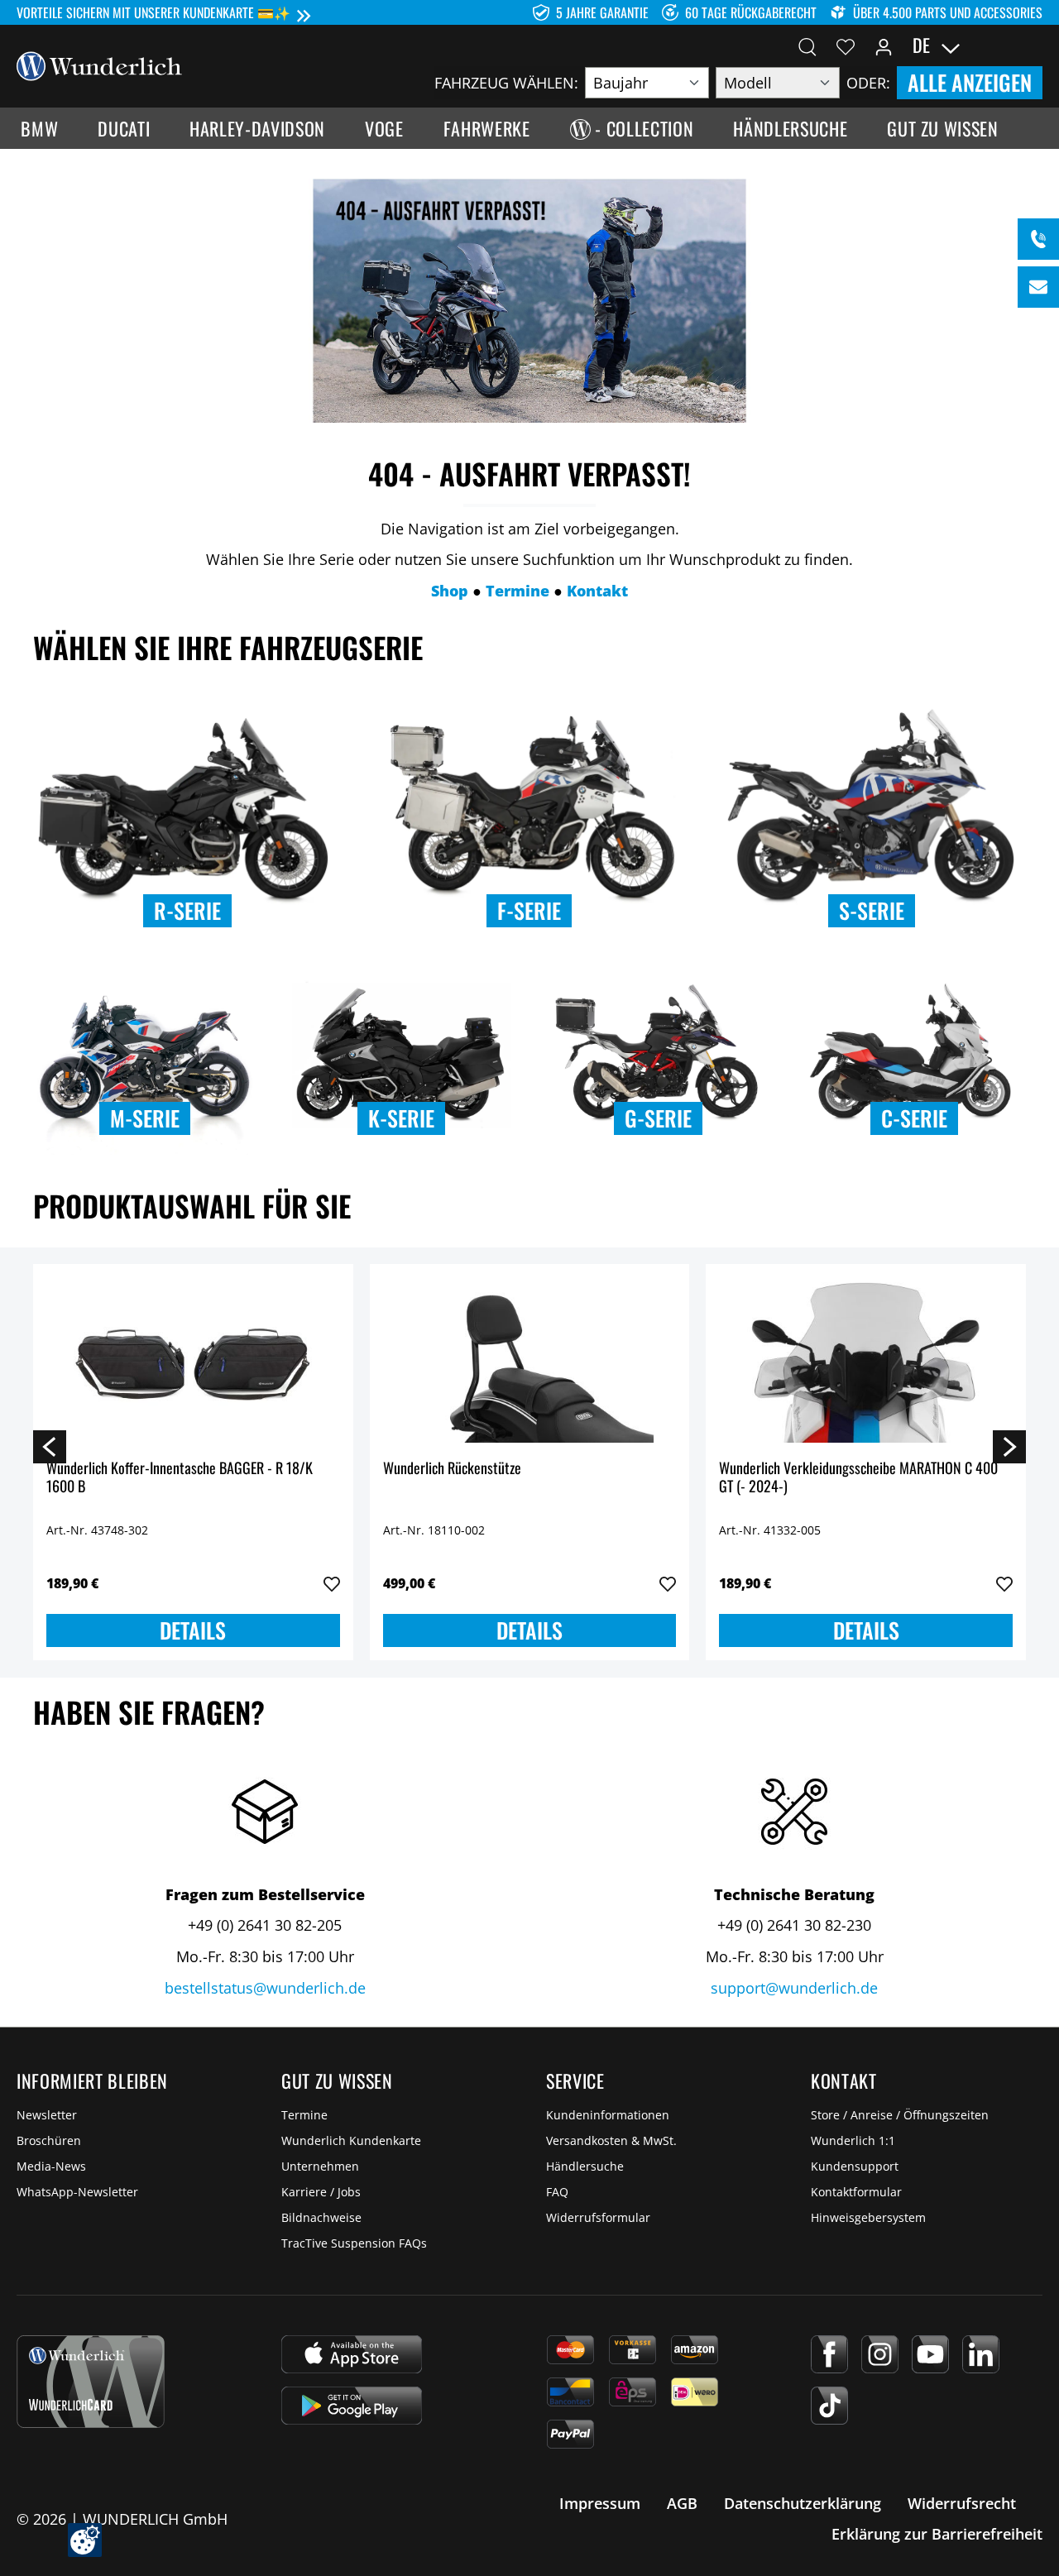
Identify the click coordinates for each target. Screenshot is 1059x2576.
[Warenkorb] (1033, 45)
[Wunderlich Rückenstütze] (530, 1360)
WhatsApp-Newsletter (77, 2192)
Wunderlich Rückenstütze (452, 1469)
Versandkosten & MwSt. (611, 2140)
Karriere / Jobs (321, 2192)
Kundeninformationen (608, 2115)
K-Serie (401, 1118)
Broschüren (49, 2140)
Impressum (600, 2503)
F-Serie (529, 910)
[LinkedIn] (981, 2354)
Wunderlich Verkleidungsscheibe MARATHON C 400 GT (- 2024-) (858, 1478)
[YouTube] (930, 2354)
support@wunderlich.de (794, 1988)
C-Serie (914, 1118)
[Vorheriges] (50, 1446)
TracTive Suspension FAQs (354, 2243)
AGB (682, 2503)
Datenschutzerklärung (803, 2503)
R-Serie (187, 910)
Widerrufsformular (598, 2217)
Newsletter (47, 2115)
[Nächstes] (1009, 1446)
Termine (304, 2115)
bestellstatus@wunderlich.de (265, 1988)
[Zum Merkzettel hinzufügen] (332, 1584)
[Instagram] (880, 2354)
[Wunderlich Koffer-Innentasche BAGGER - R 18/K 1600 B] (193, 1360)
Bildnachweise (321, 2217)
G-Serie (658, 1118)
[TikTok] (829, 2406)
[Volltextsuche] (807, 45)
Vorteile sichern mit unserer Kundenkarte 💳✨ (153, 12)
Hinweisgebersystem (868, 2217)
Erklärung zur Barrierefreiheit (937, 2534)
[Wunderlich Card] (91, 2382)
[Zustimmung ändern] (85, 2540)
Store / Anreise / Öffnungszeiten (900, 2115)
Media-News (51, 2166)
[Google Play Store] (352, 2406)
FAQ (557, 2192)
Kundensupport (855, 2166)
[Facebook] (829, 2354)
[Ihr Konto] (884, 45)
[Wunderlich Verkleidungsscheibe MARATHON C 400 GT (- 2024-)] (866, 1360)
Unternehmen (320, 2166)
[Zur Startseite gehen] (99, 65)
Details (193, 1630)
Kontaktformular (856, 2192)
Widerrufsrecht (962, 2503)
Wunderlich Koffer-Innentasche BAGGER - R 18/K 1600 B (180, 1478)
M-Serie (145, 1118)
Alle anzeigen (970, 82)
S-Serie (872, 910)
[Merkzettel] (846, 45)
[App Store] (352, 2354)
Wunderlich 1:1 (853, 2140)
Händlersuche (585, 2166)
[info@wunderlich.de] (1038, 287)
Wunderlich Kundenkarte (351, 2140)
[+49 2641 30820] (1038, 239)
